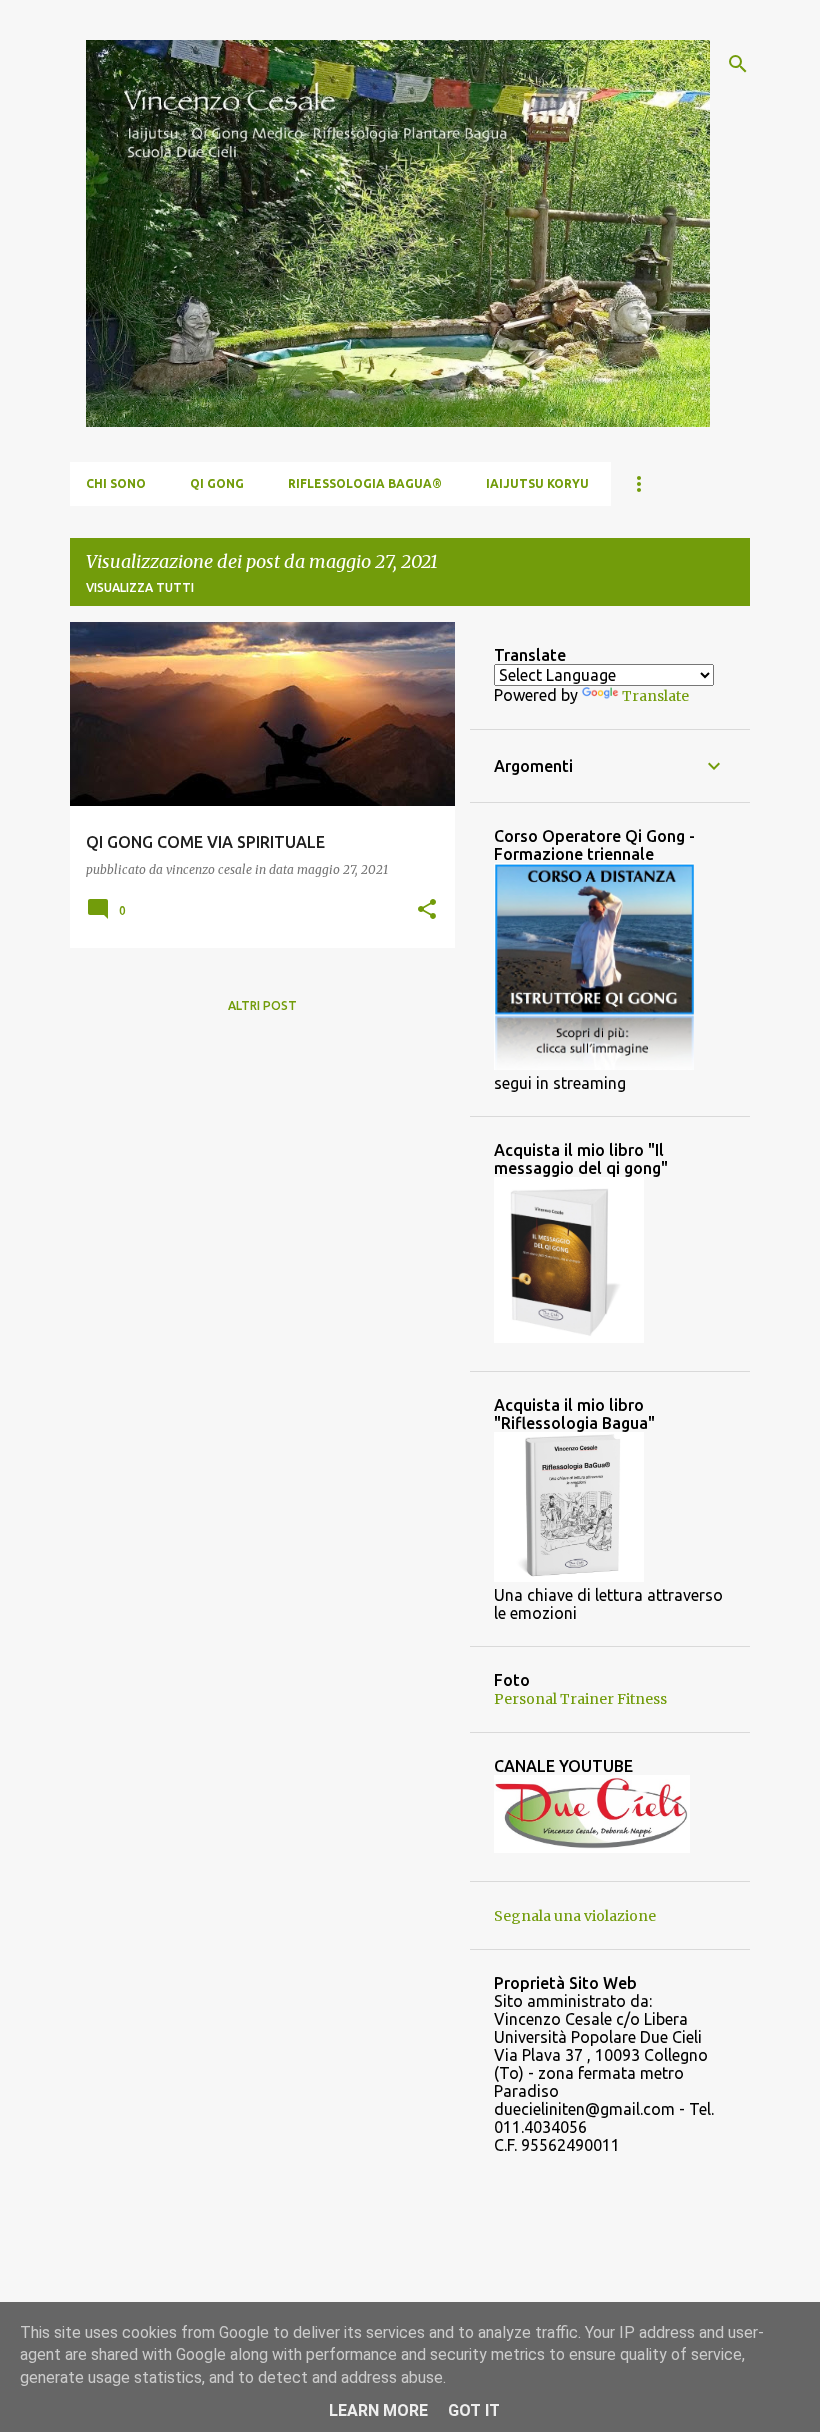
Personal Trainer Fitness (580, 1699)
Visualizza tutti (140, 587)
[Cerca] (738, 64)
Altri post (262, 1005)
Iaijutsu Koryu (537, 483)
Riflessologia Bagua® (365, 483)
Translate (655, 696)
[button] (427, 910)
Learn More (378, 2410)
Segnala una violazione (575, 1916)
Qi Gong (217, 483)
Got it (474, 2410)
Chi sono (116, 483)
